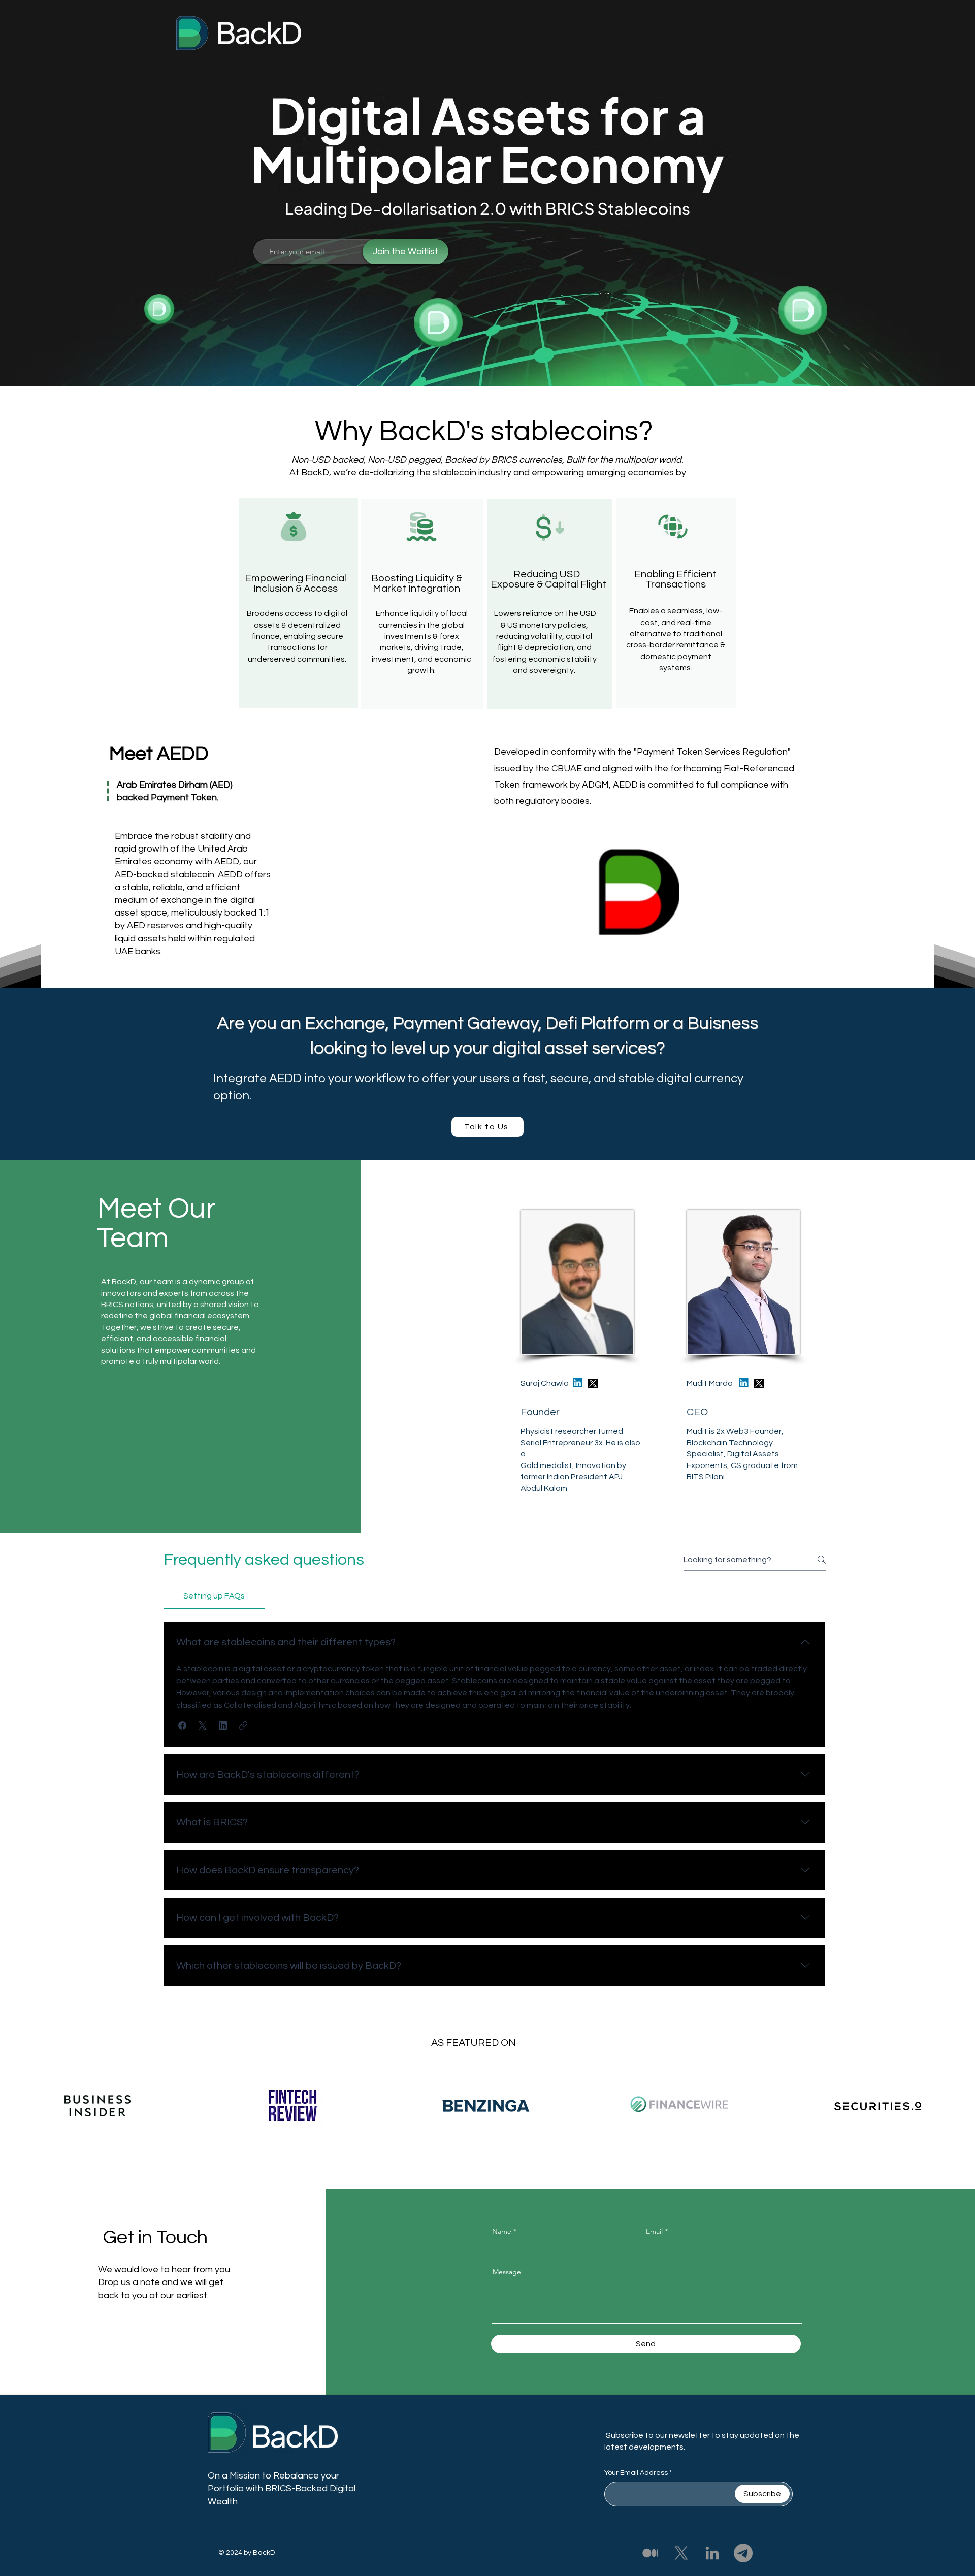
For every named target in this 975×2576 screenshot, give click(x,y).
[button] (182, 1725)
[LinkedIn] (712, 2553)
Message (507, 2272)
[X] (681, 2553)
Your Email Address (636, 2473)
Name (502, 2231)
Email (654, 2231)
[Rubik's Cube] (639, 892)
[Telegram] (743, 2553)
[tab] (214, 1596)
